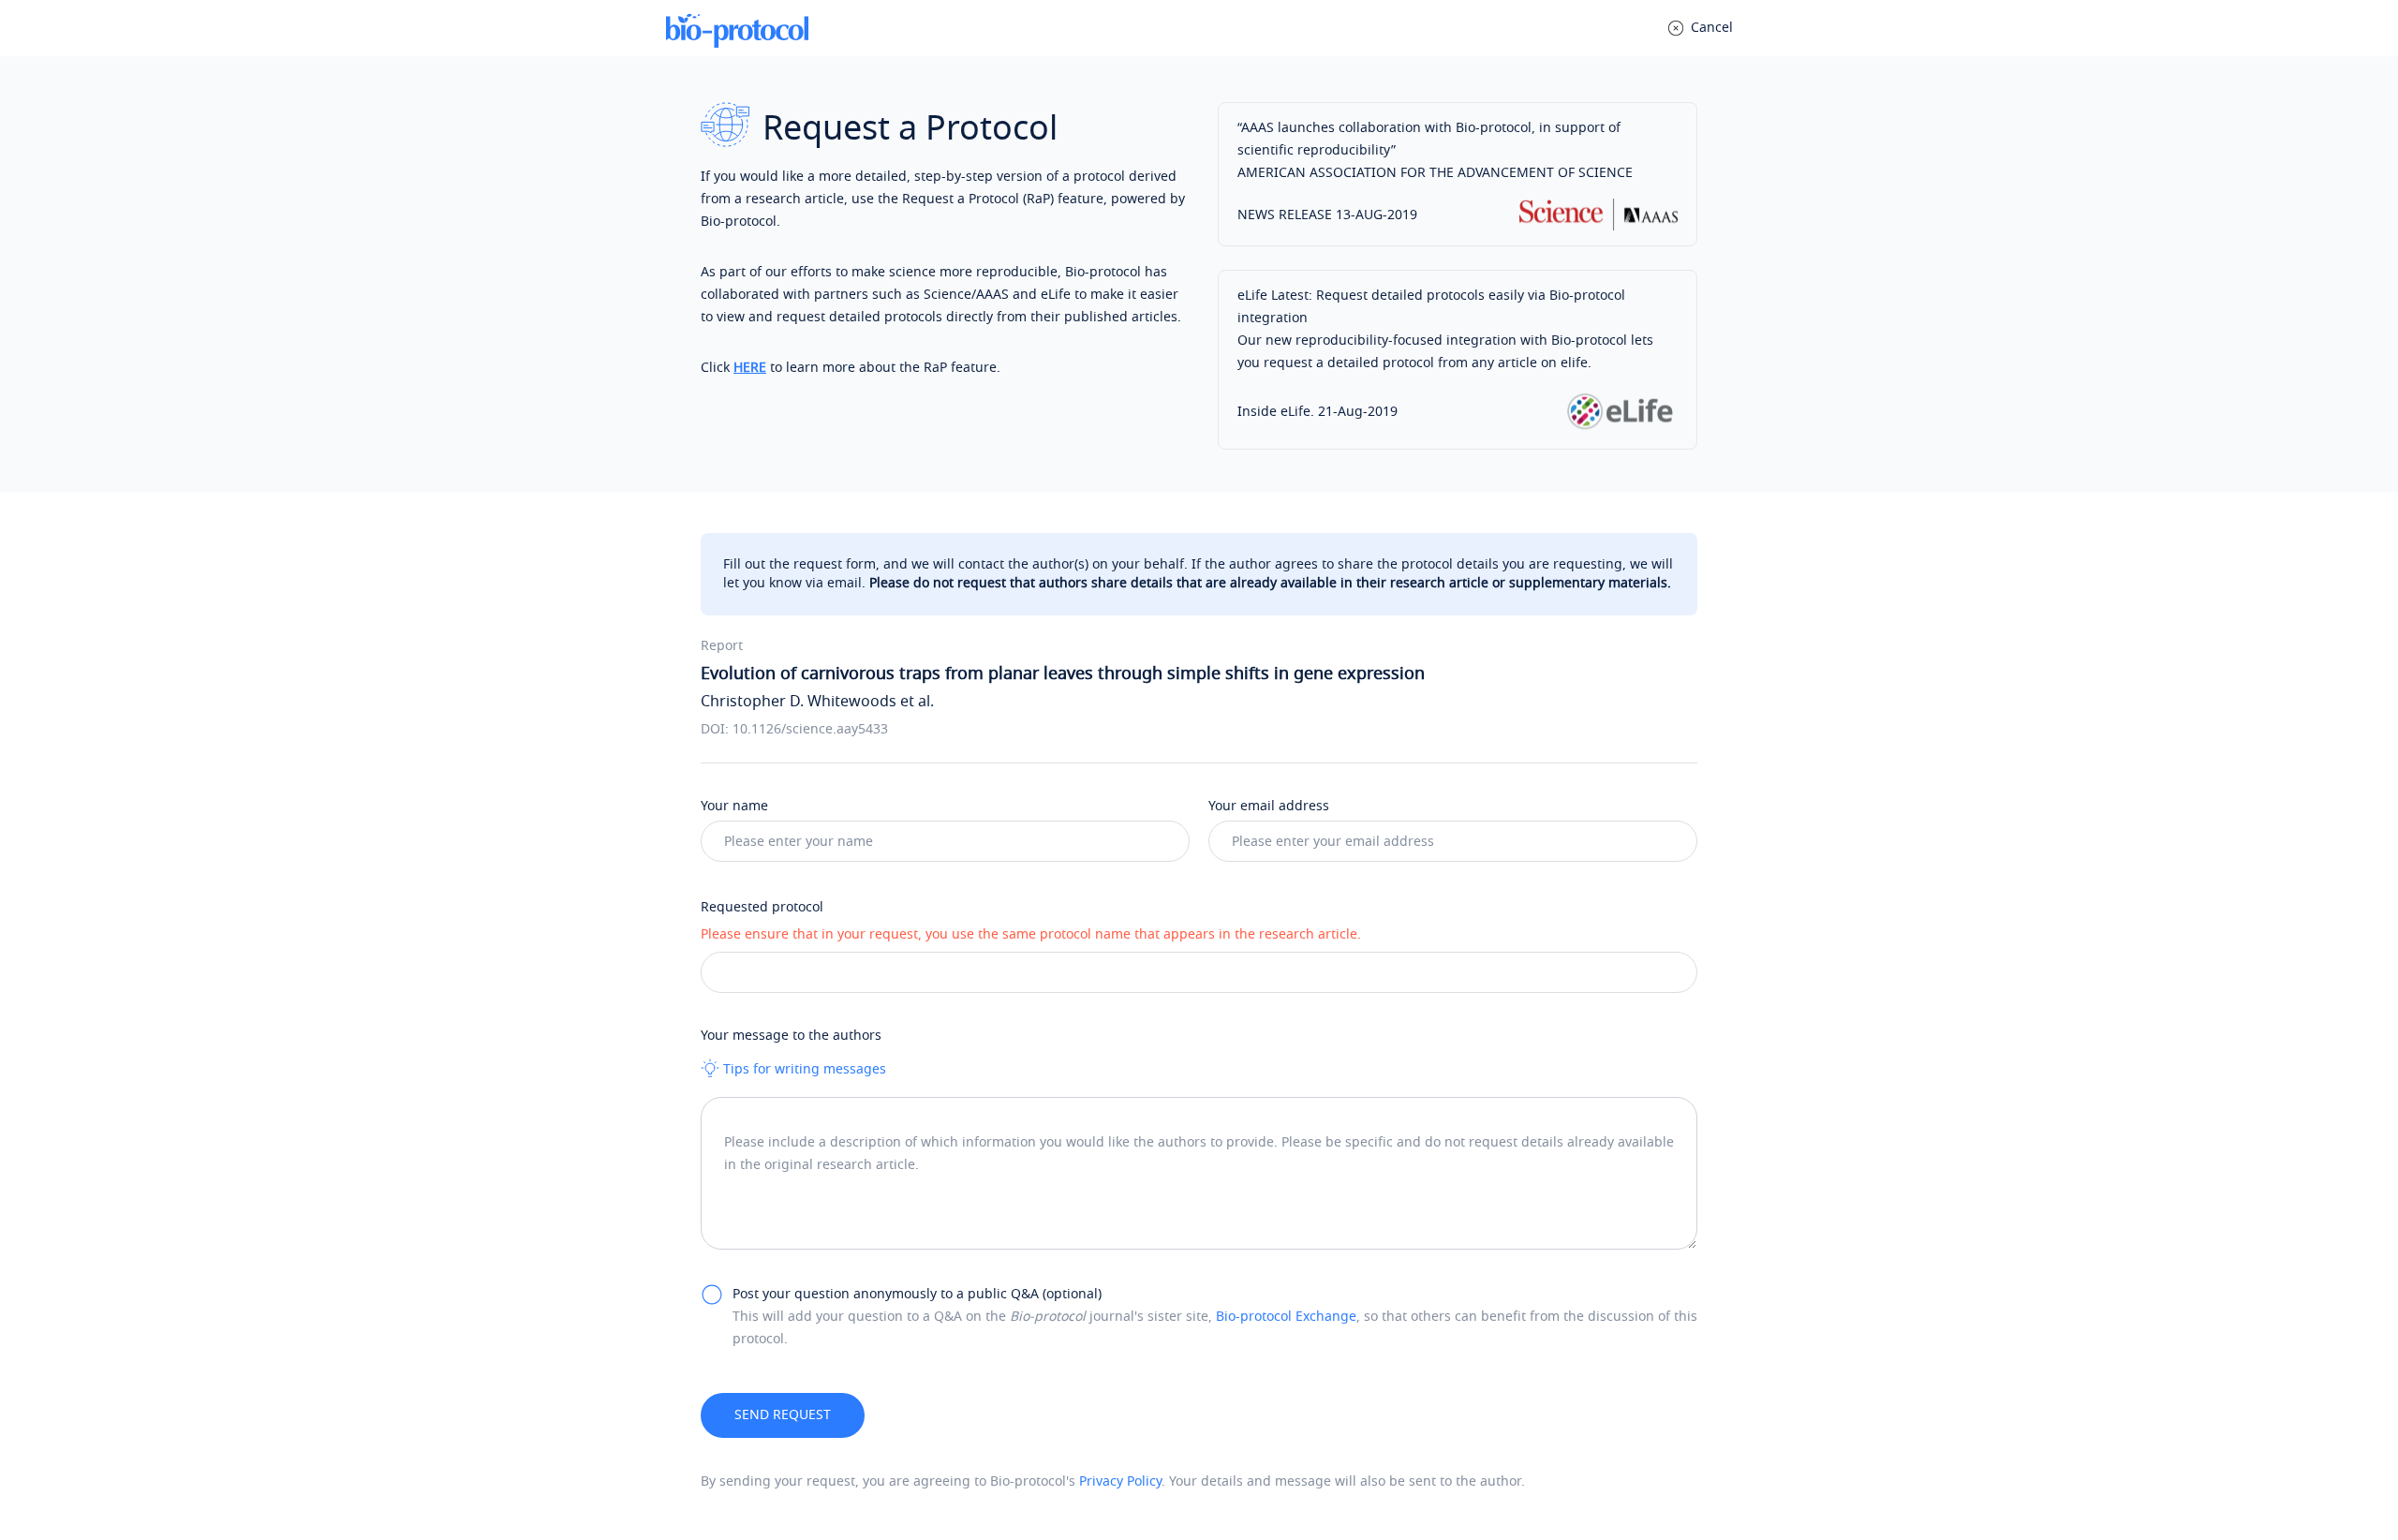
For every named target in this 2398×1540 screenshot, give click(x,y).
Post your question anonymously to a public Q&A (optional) (917, 1294)
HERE (750, 368)
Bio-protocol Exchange (1286, 1317)
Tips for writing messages (803, 1069)
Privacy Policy (1120, 1481)
